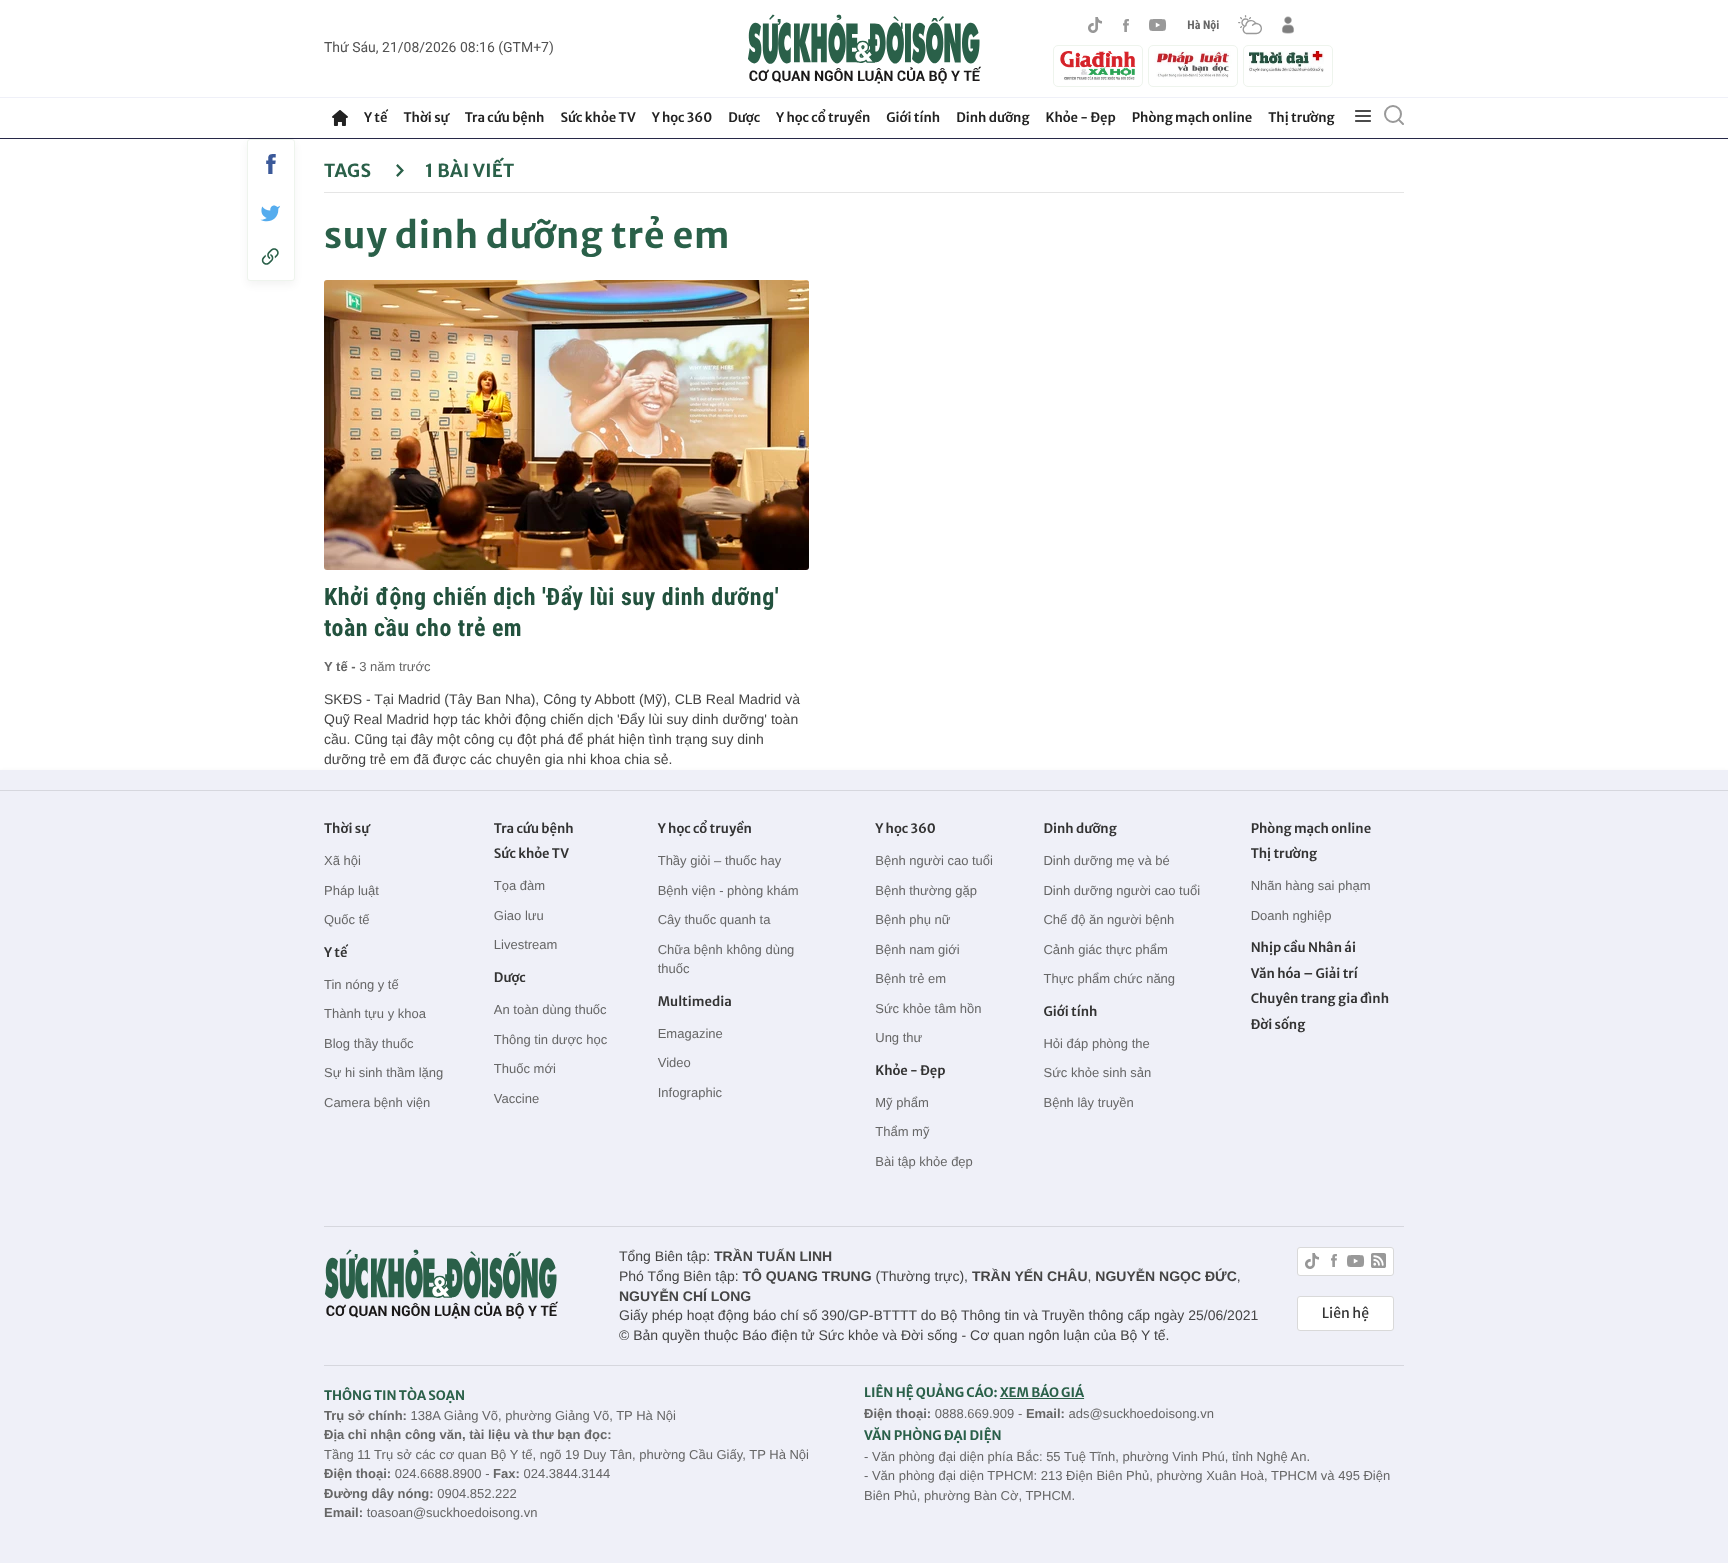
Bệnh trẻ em (910, 978)
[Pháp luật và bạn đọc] (1193, 65)
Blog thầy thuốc (369, 1043)
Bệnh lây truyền (1088, 1102)
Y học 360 (682, 117)
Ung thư (898, 1037)
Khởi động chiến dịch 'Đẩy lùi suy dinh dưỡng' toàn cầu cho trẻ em (551, 612)
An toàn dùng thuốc (550, 1009)
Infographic (690, 1092)
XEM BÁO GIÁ (1042, 1392)
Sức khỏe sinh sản (1097, 1072)
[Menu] (1363, 117)
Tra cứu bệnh (505, 117)
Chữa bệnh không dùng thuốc (726, 959)
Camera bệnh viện (377, 1102)
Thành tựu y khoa (375, 1013)
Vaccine (516, 1098)
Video (674, 1062)
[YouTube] (1158, 25)
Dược (744, 117)
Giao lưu (519, 915)
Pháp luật (351, 890)
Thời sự (425, 117)
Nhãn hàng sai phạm (1311, 885)
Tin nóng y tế (361, 984)
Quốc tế (347, 919)
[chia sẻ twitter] (271, 213)
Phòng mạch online (1192, 117)
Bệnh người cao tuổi (934, 860)
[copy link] (271, 256)
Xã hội (342, 860)
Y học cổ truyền (823, 117)
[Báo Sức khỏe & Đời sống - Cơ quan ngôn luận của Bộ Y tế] (864, 49)
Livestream (526, 944)
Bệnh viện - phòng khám (728, 890)
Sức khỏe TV (597, 117)
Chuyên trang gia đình (1320, 998)
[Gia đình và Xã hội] (1098, 66)
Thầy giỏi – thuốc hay (720, 860)
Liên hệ (1345, 1313)
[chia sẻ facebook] (271, 164)
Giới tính (913, 117)
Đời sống (1278, 1024)
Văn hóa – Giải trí (1304, 973)
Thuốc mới (525, 1068)
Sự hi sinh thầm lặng (383, 1072)
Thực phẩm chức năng (1109, 978)
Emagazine (690, 1033)
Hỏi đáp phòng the (1096, 1043)
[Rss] (1378, 1263)
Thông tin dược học (550, 1039)
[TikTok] (1095, 25)
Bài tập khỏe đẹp (924, 1161)
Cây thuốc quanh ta (714, 919)
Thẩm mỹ (902, 1131)
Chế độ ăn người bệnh (1108, 919)
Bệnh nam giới (917, 949)
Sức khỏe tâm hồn (928, 1008)
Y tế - (341, 666)
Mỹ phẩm (901, 1102)
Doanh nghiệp (1291, 915)
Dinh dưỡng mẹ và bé (1106, 860)
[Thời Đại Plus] (1288, 63)
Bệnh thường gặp (926, 890)
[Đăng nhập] (1288, 25)
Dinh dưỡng (992, 117)
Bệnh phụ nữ (912, 919)
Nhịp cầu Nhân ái (1303, 947)
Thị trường (1301, 117)
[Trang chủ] (340, 118)
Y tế (375, 117)
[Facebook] (1126, 25)
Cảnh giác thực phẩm (1105, 949)
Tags (349, 170)
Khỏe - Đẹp (1081, 117)
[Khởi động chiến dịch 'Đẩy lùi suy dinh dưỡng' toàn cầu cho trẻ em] (566, 425)
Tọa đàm (519, 885)
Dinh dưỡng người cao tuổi (1121, 890)
